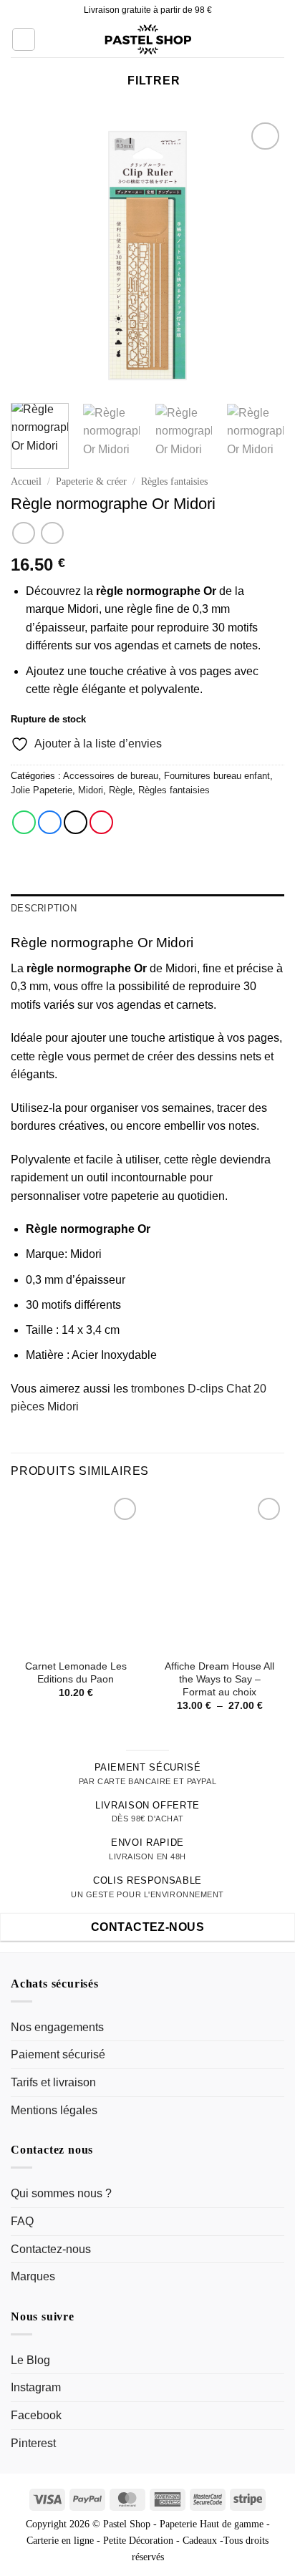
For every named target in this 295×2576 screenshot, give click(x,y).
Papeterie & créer (91, 481)
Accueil (26, 481)
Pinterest (33, 2443)
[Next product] (23, 533)
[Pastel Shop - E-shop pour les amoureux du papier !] (147, 39)
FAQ (22, 2221)
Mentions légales (54, 2110)
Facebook (36, 2415)
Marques (33, 2276)
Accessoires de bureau (111, 776)
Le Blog (30, 2360)
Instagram (36, 2387)
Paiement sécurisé (58, 2054)
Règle (121, 790)
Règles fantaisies (174, 481)
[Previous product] (52, 533)
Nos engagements (57, 2027)
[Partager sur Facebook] (50, 822)
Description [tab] (44, 908)
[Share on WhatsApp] (24, 822)
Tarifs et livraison (53, 2082)
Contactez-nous (51, 2249)
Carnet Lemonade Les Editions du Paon (76, 1673)
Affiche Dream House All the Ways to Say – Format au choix (219, 1679)
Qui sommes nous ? (61, 2193)
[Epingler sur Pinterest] (101, 822)
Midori (91, 790)
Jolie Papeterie (42, 790)
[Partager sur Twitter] (76, 822)
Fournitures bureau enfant (217, 776)
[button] (24, 39)
